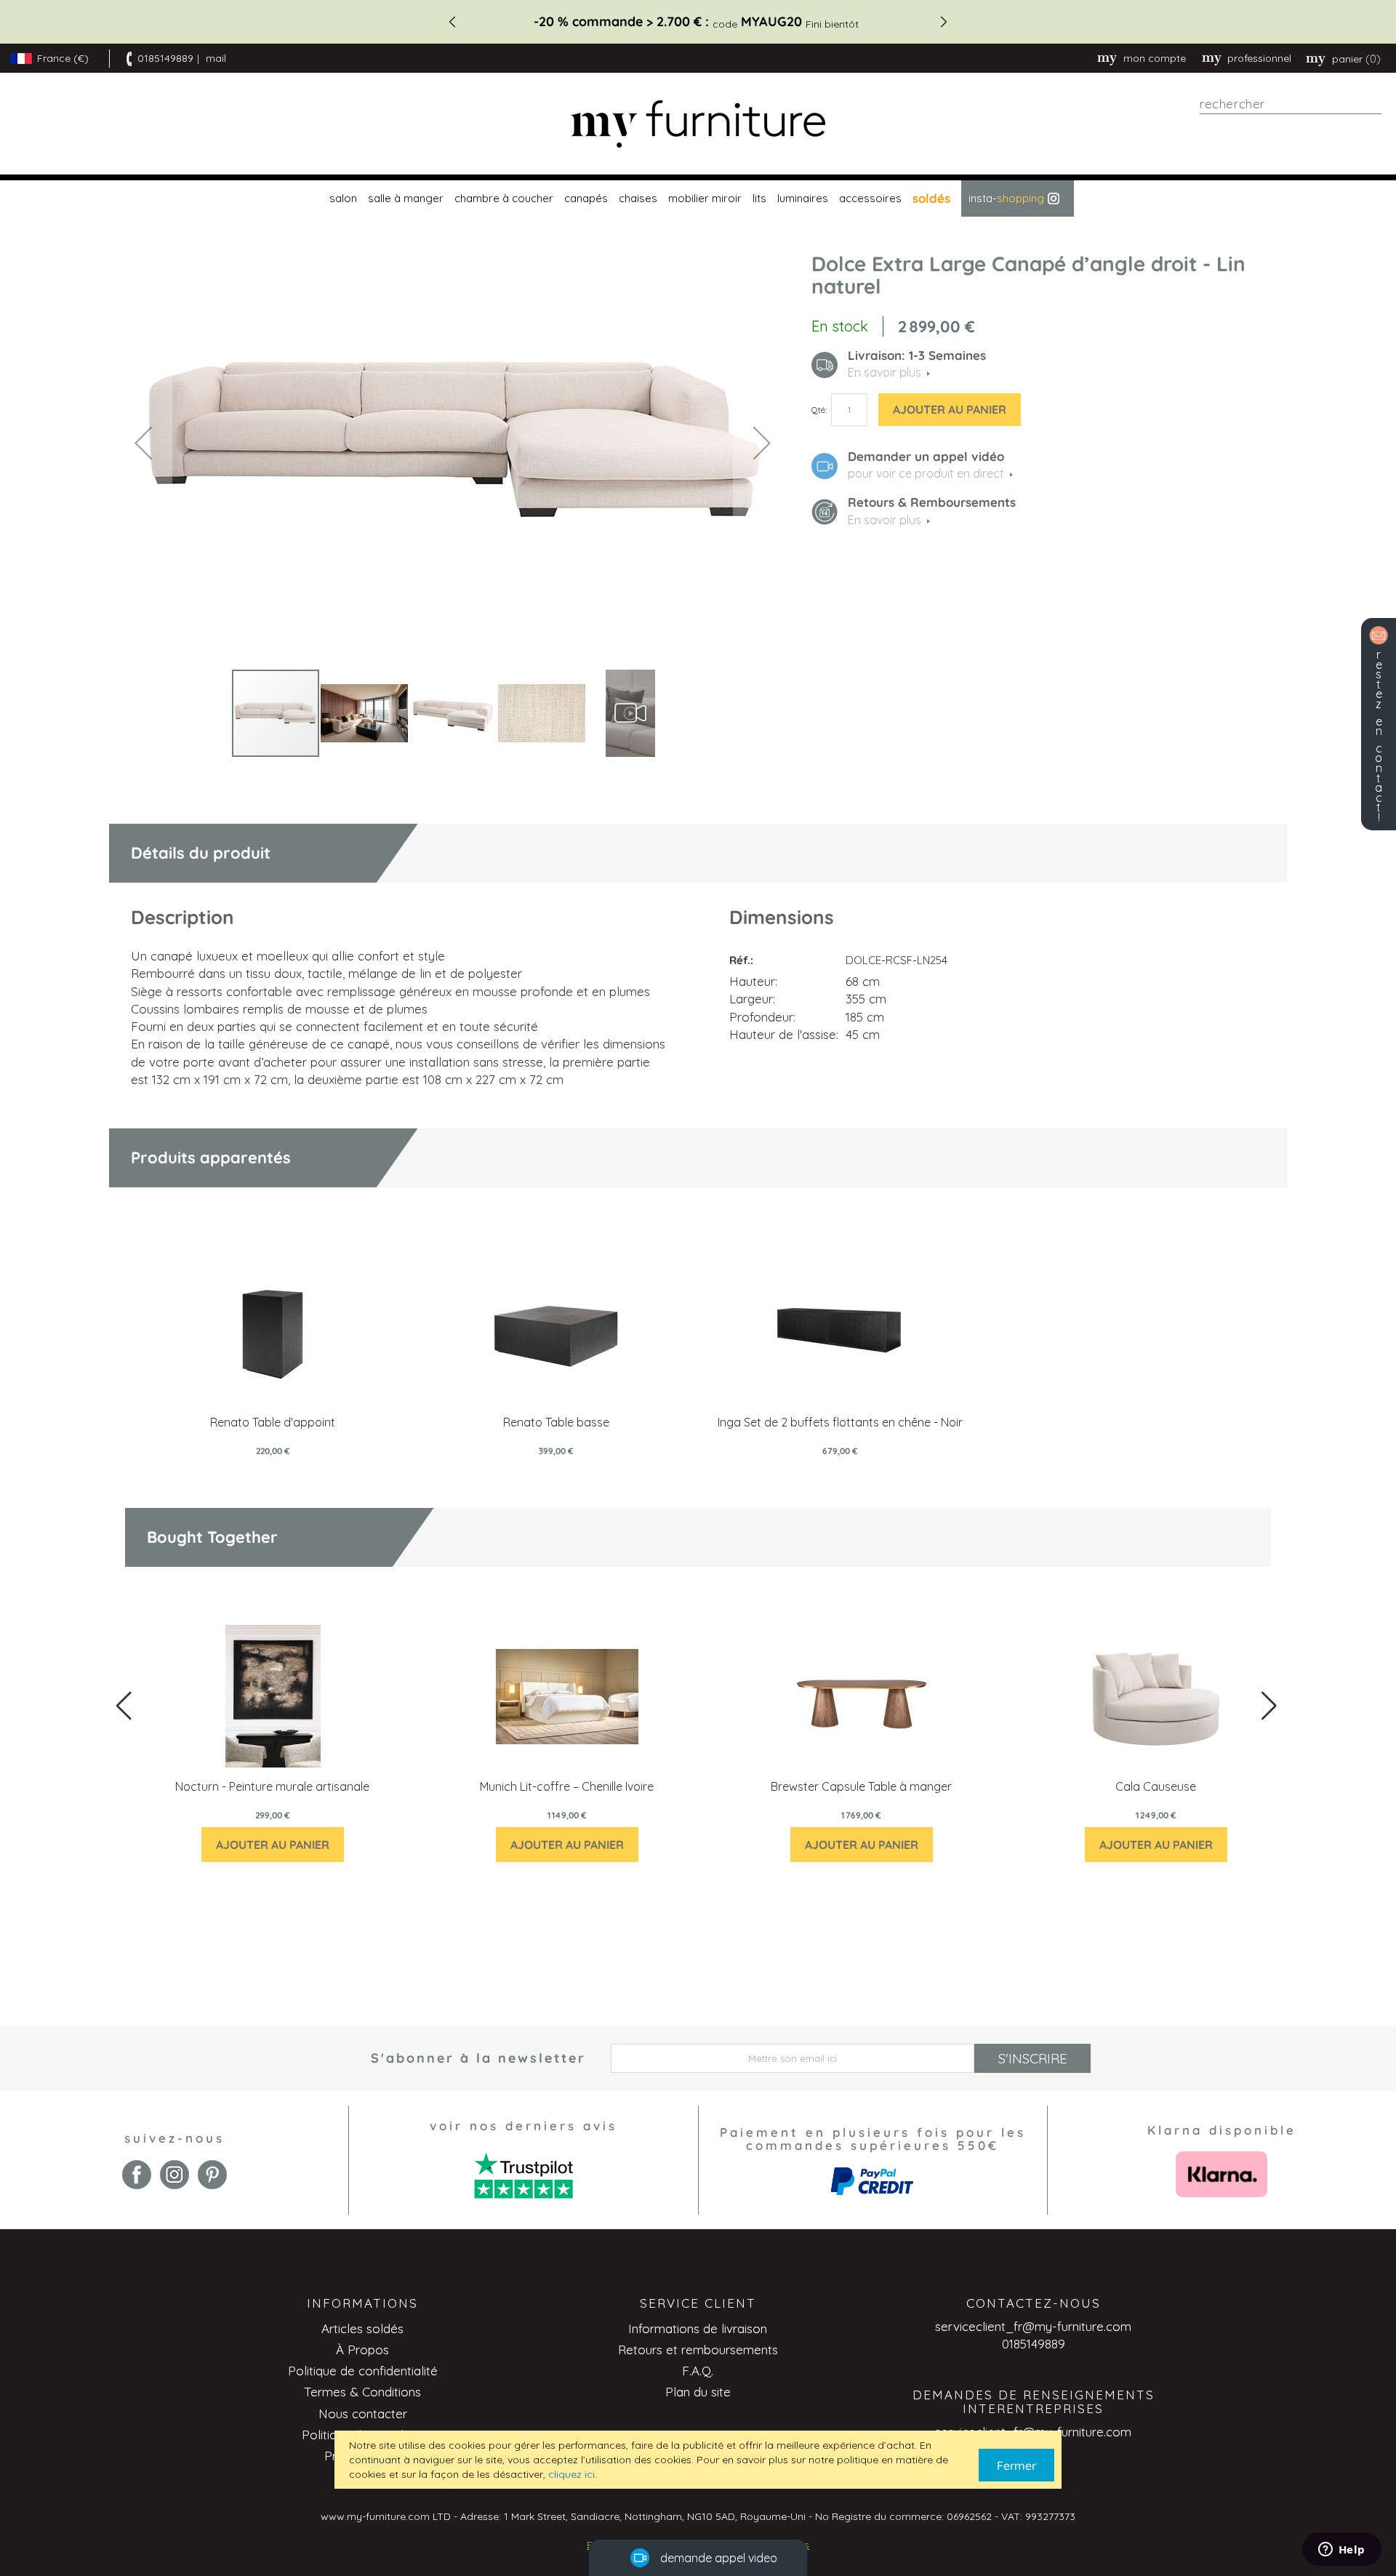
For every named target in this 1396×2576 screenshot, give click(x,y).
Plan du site (698, 2392)
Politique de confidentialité (363, 2371)
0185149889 (165, 58)
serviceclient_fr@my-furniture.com (1033, 2326)
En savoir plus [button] (884, 372)
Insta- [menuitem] (1006, 198)
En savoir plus (884, 520)
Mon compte (1155, 58)
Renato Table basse (556, 1422)
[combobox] (1291, 104)
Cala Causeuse (1156, 1786)
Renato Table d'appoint (273, 1422)
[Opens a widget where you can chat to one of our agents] (1341, 2551)
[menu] (698, 198)
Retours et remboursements (698, 2350)
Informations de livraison (698, 2328)
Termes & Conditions (362, 2392)
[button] (143, 442)
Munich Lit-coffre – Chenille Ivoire (567, 1786)
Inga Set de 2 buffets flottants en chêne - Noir (840, 1422)
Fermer (1016, 2465)
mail (216, 58)
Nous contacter (363, 2414)
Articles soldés (362, 2328)
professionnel (1259, 58)
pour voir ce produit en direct (926, 473)
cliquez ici (571, 2474)
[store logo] (698, 124)
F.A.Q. (698, 2371)
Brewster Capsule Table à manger (861, 1786)
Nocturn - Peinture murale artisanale (272, 1786)
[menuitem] (341, 198)
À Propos (362, 2350)
